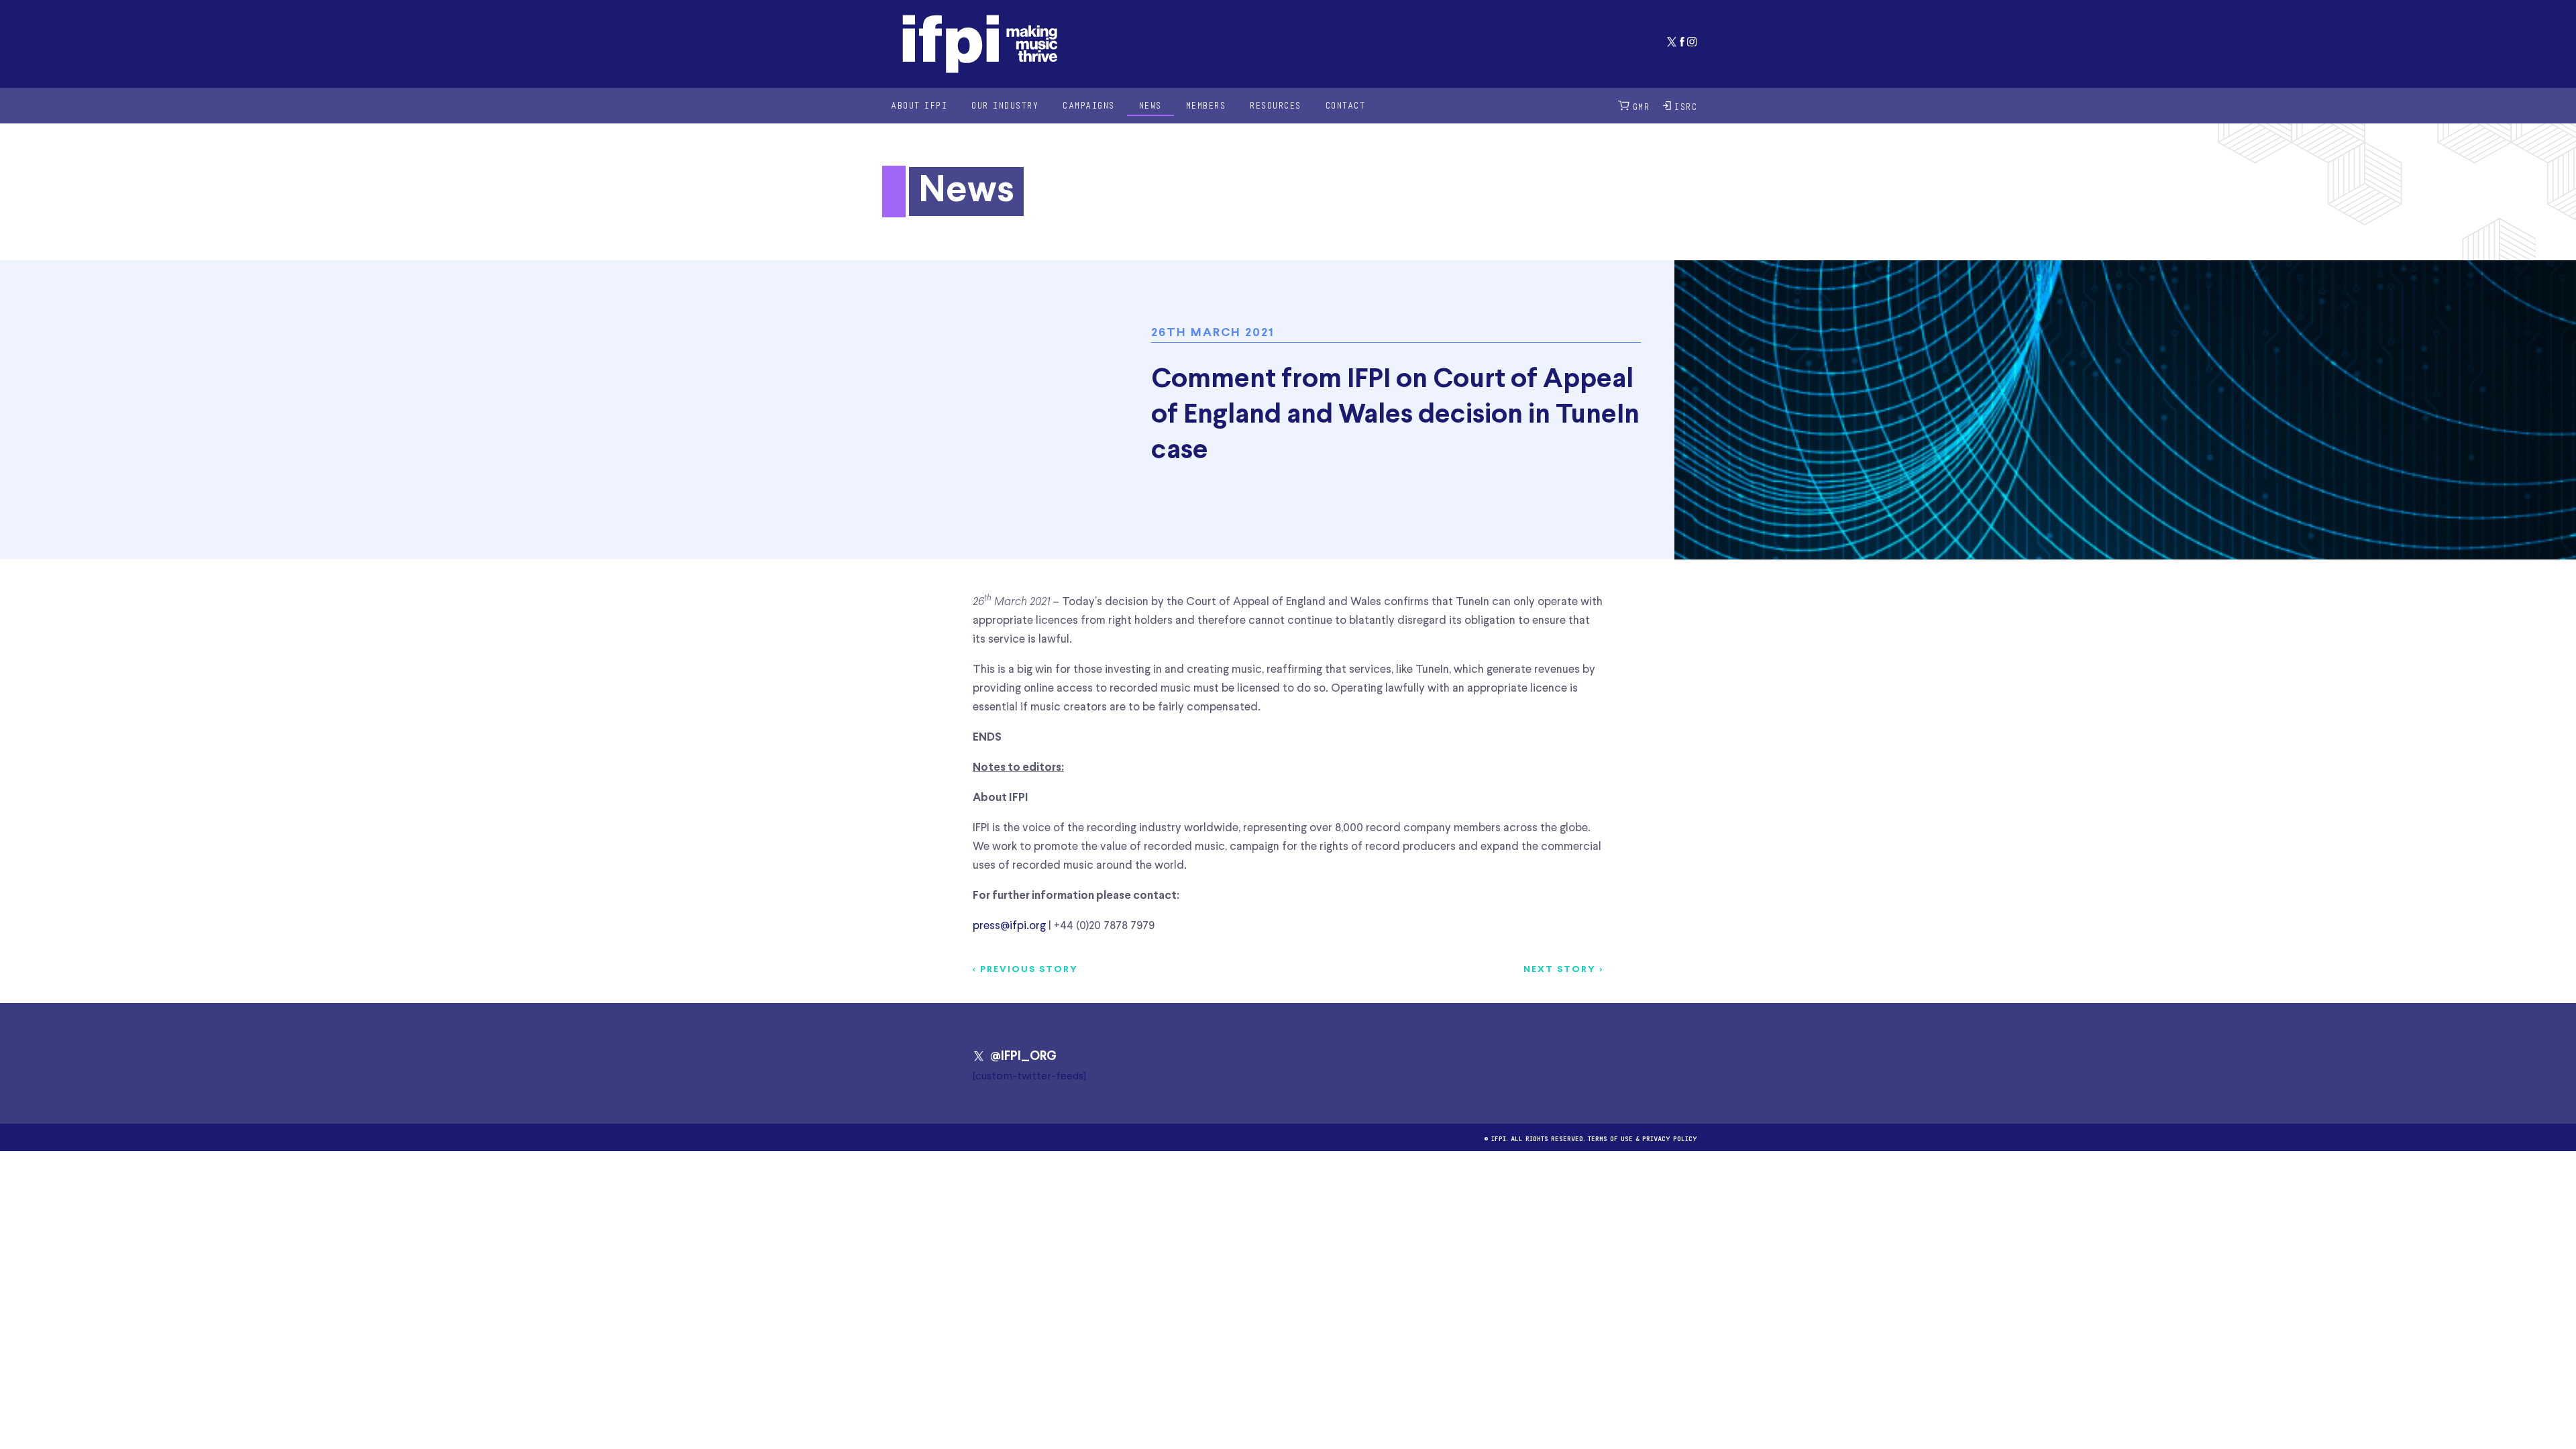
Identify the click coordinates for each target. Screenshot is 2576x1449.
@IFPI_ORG (1023, 1057)
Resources (1276, 105)
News (1150, 105)
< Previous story (1025, 970)
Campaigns (1089, 105)
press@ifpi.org (1009, 926)
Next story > (1563, 970)
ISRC (1686, 106)
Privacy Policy (1670, 1137)
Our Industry (1005, 105)
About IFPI (919, 105)
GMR (1642, 106)
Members (1206, 105)
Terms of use (1610, 1137)
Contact (1346, 105)
